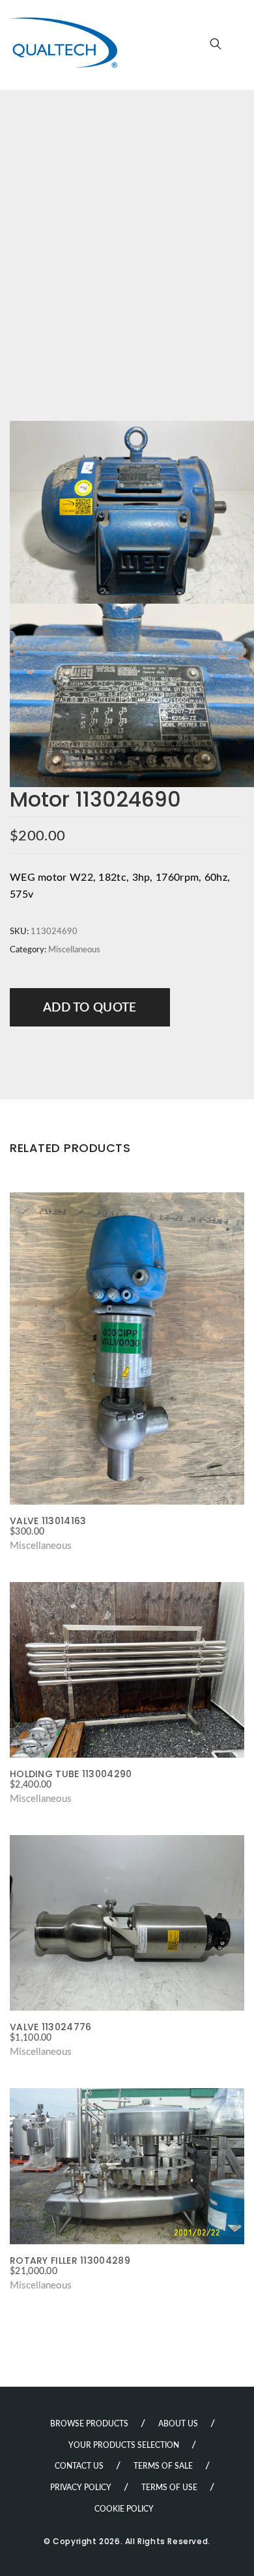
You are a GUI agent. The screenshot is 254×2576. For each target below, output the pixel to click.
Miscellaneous (74, 950)
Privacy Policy (81, 2488)
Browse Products (89, 2424)
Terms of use (169, 2488)
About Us (178, 2424)
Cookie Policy (124, 2509)
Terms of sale (163, 2466)
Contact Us (79, 2466)
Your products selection (124, 2445)
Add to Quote (90, 1008)
